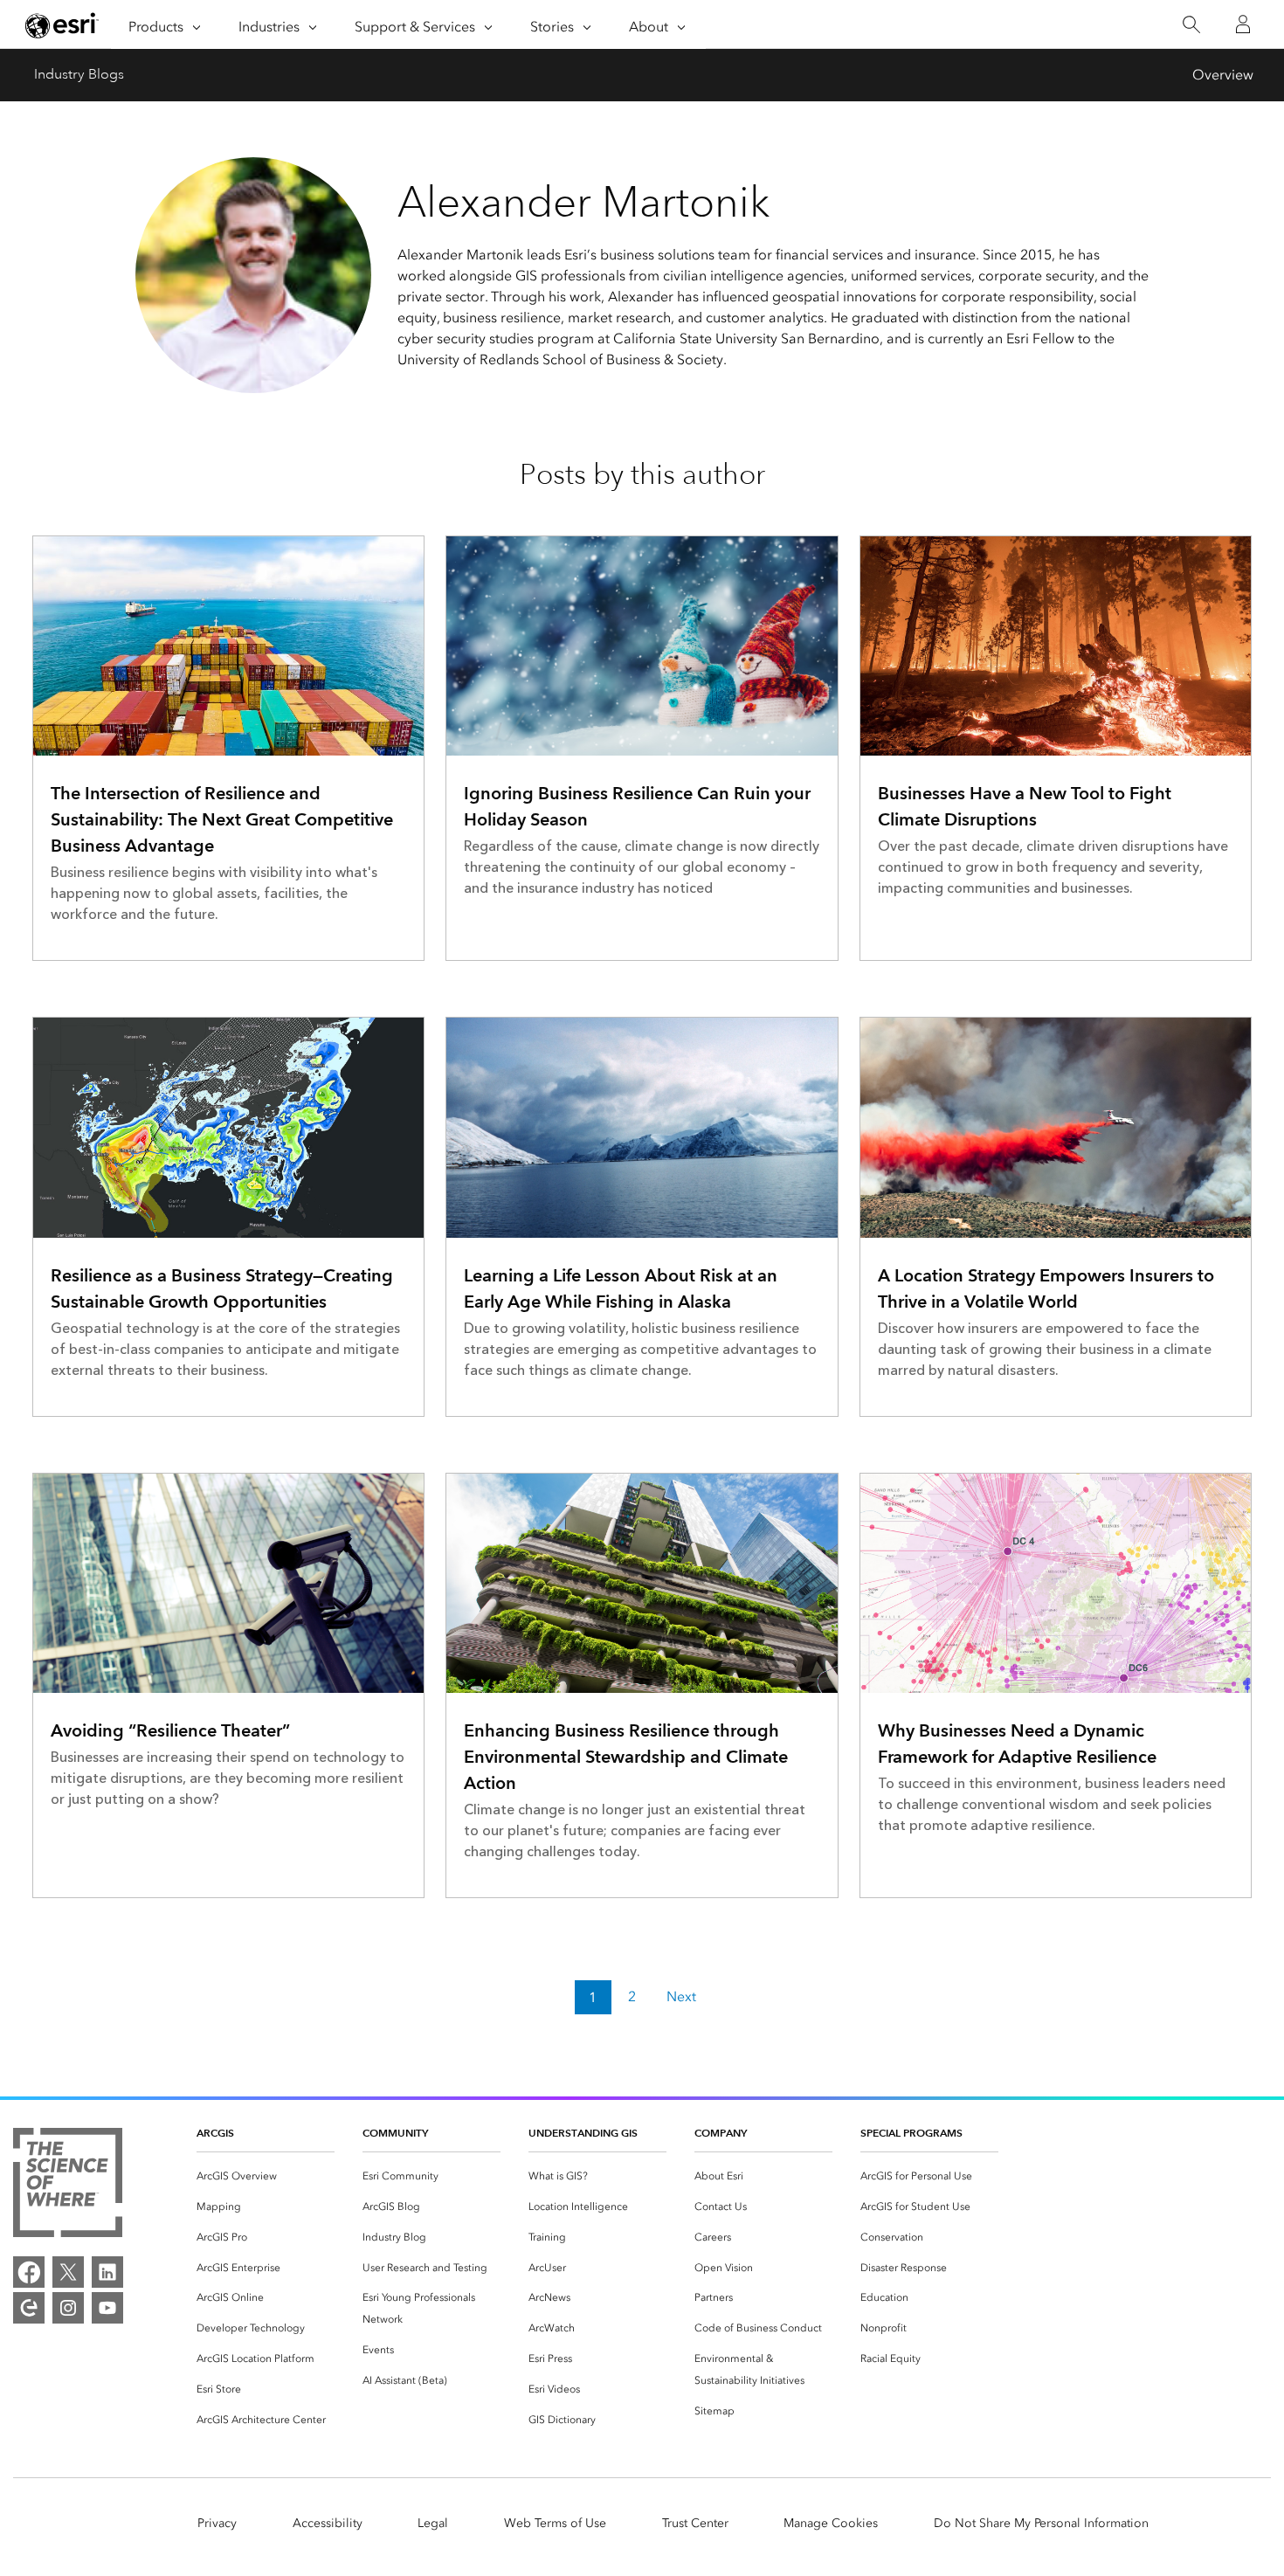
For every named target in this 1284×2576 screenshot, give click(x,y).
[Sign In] (1243, 24)
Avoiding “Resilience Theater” (170, 1730)
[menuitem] (266, 2176)
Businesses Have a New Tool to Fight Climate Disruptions (1025, 806)
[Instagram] (68, 2308)
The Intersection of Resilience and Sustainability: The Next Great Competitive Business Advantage (222, 819)
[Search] (1191, 25)
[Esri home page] (62, 25)
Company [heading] (721, 2133)
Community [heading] (395, 2133)
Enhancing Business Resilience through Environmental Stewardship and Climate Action (626, 1757)
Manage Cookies (831, 2523)
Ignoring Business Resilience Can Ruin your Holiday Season (637, 806)
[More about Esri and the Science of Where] (68, 2186)
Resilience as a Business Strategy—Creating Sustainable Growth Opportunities (222, 1288)
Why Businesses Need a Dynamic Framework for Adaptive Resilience (1017, 1744)
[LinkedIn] (107, 2272)
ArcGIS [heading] (215, 2133)
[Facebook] (29, 2272)
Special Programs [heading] (911, 2133)
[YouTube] (107, 2308)
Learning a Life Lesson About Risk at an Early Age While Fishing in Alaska (621, 1288)
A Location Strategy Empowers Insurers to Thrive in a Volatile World (1046, 1288)
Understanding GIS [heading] (583, 2133)
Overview (1223, 75)
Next (681, 1997)
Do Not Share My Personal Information (1041, 2523)
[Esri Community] (29, 2308)
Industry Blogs (79, 74)
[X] (68, 2272)
